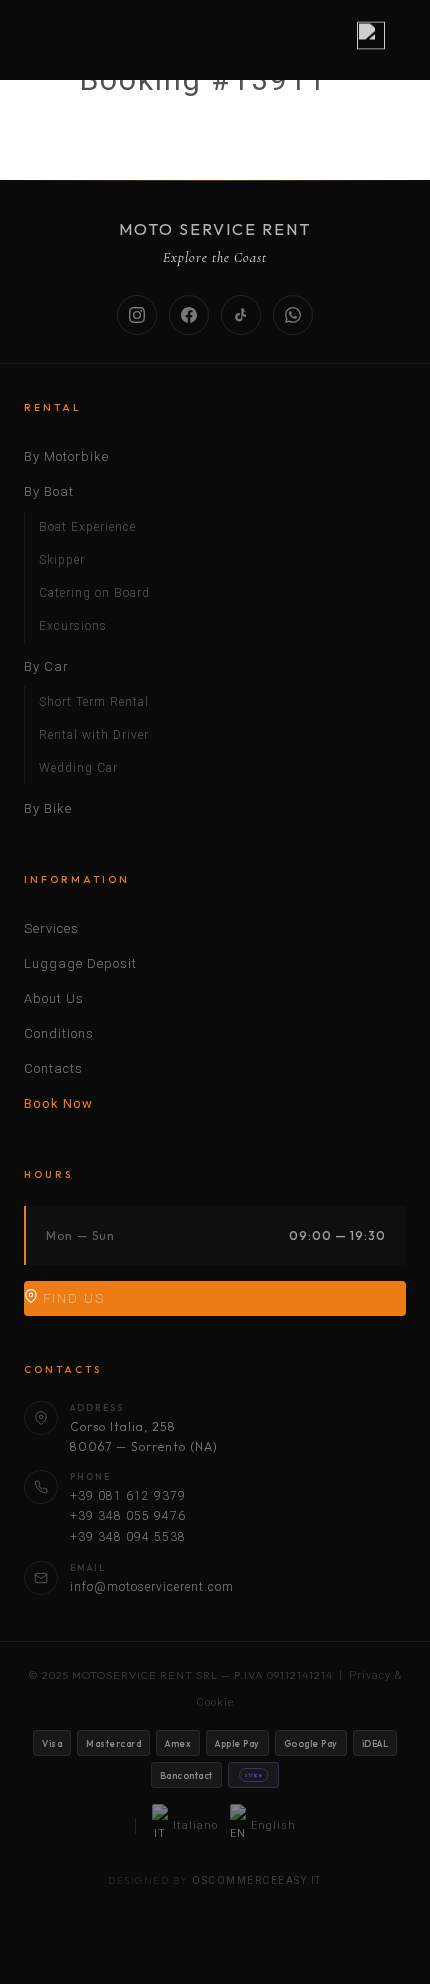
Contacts (53, 1068)
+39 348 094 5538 (128, 1537)
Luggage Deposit (80, 963)
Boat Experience (87, 527)
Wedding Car (78, 768)
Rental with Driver (94, 735)
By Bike (48, 808)
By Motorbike (66, 456)
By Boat (49, 491)
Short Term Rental (94, 702)
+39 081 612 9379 (128, 1496)
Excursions (73, 626)
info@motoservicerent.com (152, 1587)
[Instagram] (137, 315)
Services (51, 928)
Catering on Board (94, 593)
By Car (46, 666)
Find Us (71, 1298)
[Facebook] (189, 315)
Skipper (62, 560)
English (273, 1825)
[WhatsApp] (293, 315)
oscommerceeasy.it (257, 1880)
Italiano (195, 1825)
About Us (54, 998)
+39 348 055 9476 (128, 1516)
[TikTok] (241, 315)
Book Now (58, 1103)
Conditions (59, 1033)
